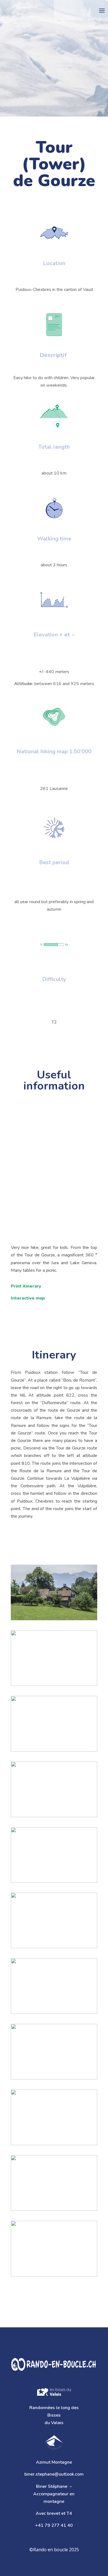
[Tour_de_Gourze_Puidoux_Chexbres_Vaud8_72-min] (54, 1658)
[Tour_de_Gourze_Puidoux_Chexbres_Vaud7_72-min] (54, 1724)
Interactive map (28, 1298)
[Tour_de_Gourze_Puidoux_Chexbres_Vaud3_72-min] (54, 1920)
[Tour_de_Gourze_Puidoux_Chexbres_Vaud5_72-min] (54, 1855)
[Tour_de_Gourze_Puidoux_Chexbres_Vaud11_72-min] (54, 2052)
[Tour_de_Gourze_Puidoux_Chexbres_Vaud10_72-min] (54, 2117)
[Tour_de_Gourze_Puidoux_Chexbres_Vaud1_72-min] (54, 1986)
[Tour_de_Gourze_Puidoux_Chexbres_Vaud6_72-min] (54, 1789)
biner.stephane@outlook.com (54, 2474)
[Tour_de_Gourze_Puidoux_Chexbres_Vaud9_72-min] (54, 1592)
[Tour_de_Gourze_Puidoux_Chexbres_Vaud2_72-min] (54, 2183)
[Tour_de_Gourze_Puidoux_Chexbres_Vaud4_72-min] (54, 2249)
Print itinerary (26, 1286)
